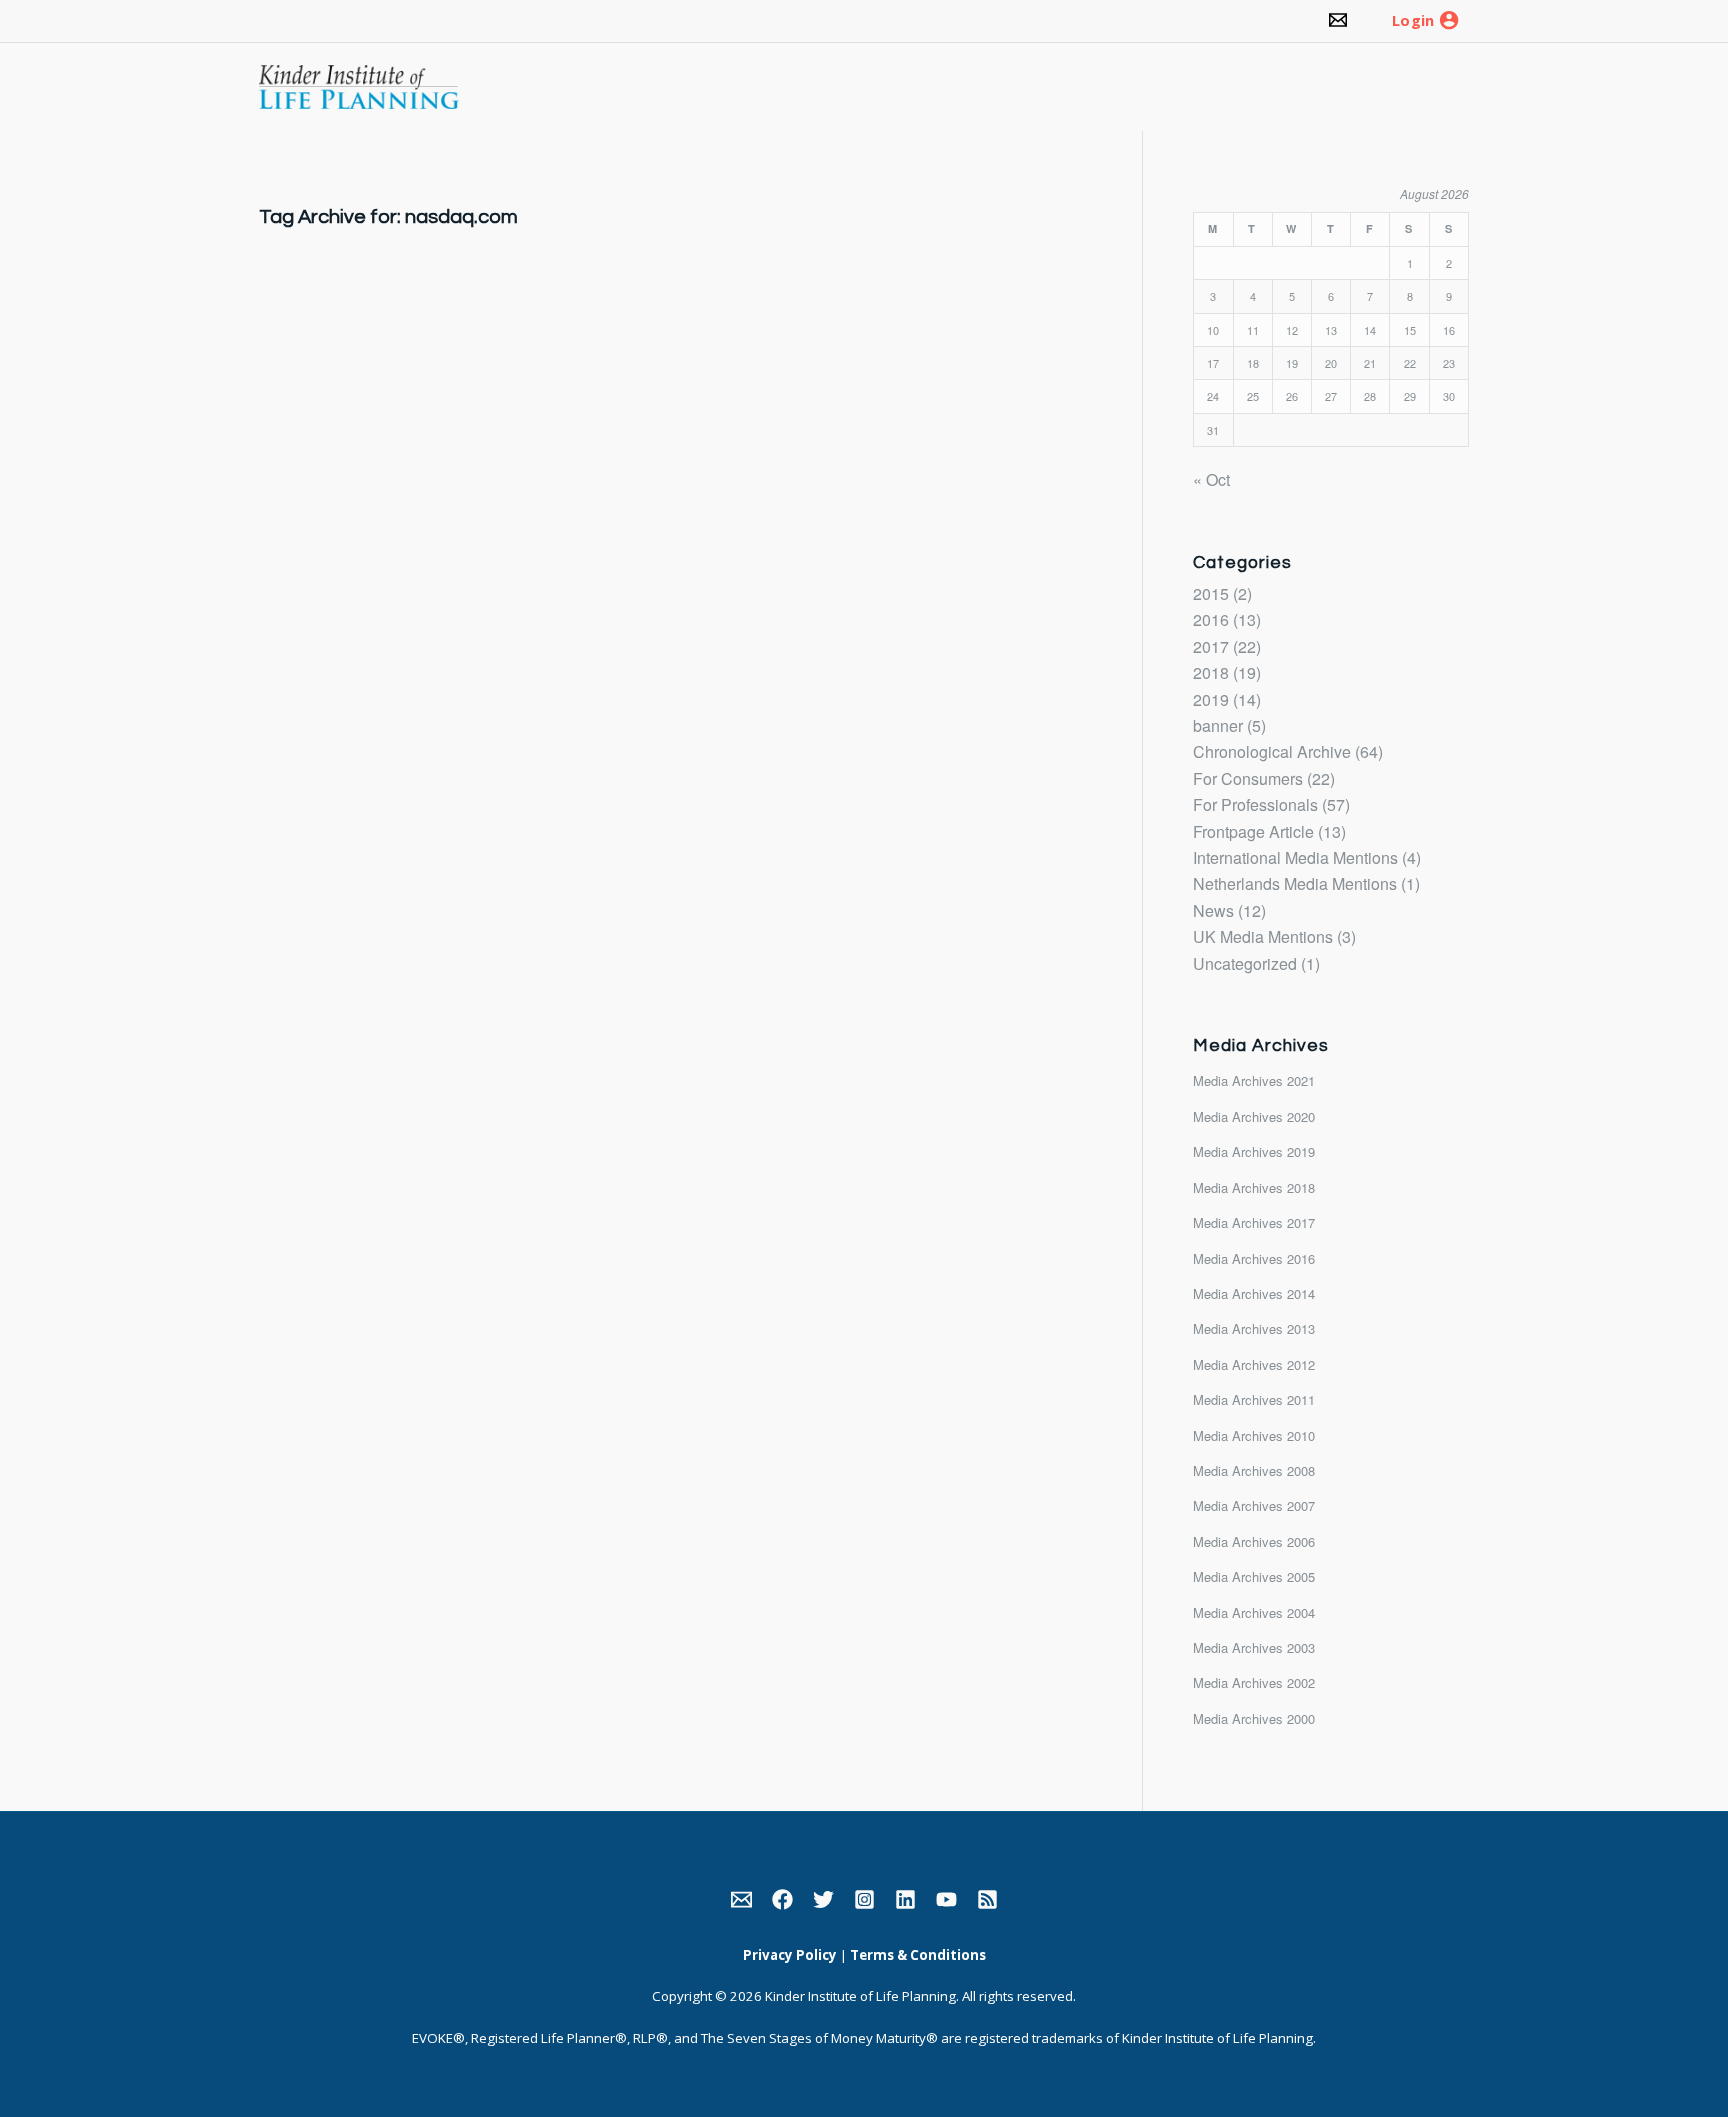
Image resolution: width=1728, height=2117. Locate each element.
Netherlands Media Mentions (1295, 883)
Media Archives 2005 (1254, 1576)
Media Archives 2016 (1254, 1258)
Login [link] (1413, 21)
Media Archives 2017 (1254, 1222)
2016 (1211, 619)
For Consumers (1248, 778)
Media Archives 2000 (1254, 1718)
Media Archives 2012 (1254, 1364)
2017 (1211, 646)
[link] (1338, 21)
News (1213, 910)
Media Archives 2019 (1254, 1151)
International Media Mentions (1295, 857)
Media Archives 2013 (1254, 1328)
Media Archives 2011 (1254, 1399)
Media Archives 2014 (1254, 1293)
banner (1218, 725)
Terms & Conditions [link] (918, 1955)
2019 (1211, 699)
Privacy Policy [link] (790, 1955)
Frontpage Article (1253, 831)
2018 (1211, 672)
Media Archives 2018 (1254, 1187)
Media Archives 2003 (1254, 1647)
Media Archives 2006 (1254, 1541)
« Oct (1211, 479)
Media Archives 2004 (1254, 1612)
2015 (1211, 593)
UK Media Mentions (1263, 936)
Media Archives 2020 (1254, 1116)
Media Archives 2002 (1254, 1682)
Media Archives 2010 (1254, 1435)
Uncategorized (1245, 963)
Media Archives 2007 (1254, 1505)
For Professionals (1255, 804)
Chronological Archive (1272, 751)
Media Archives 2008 (1254, 1470)
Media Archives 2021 (1254, 1080)
